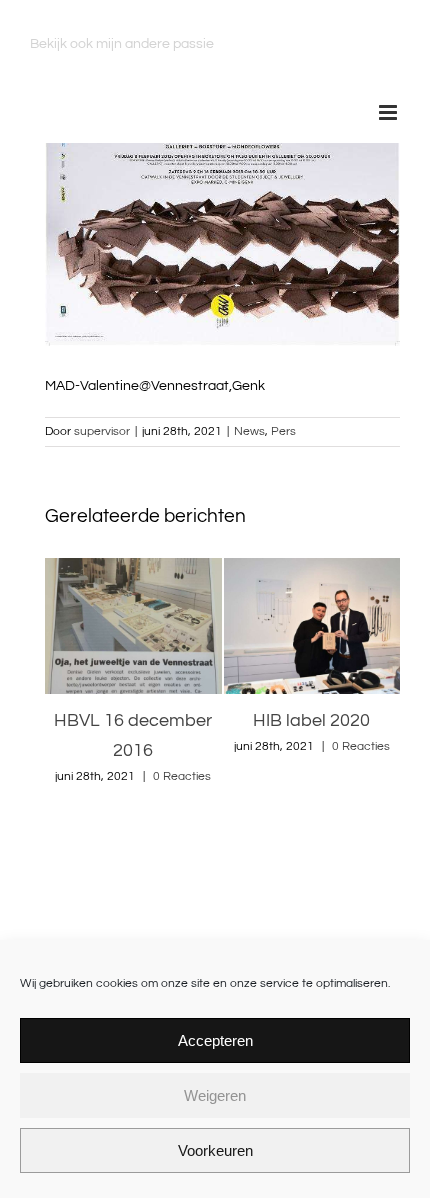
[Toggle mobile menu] (389, 112)
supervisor (102, 431)
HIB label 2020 (128, 720)
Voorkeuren (215, 1150)
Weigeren (215, 1095)
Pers (283, 431)
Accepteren (215, 1040)
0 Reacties (177, 746)
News (249, 431)
